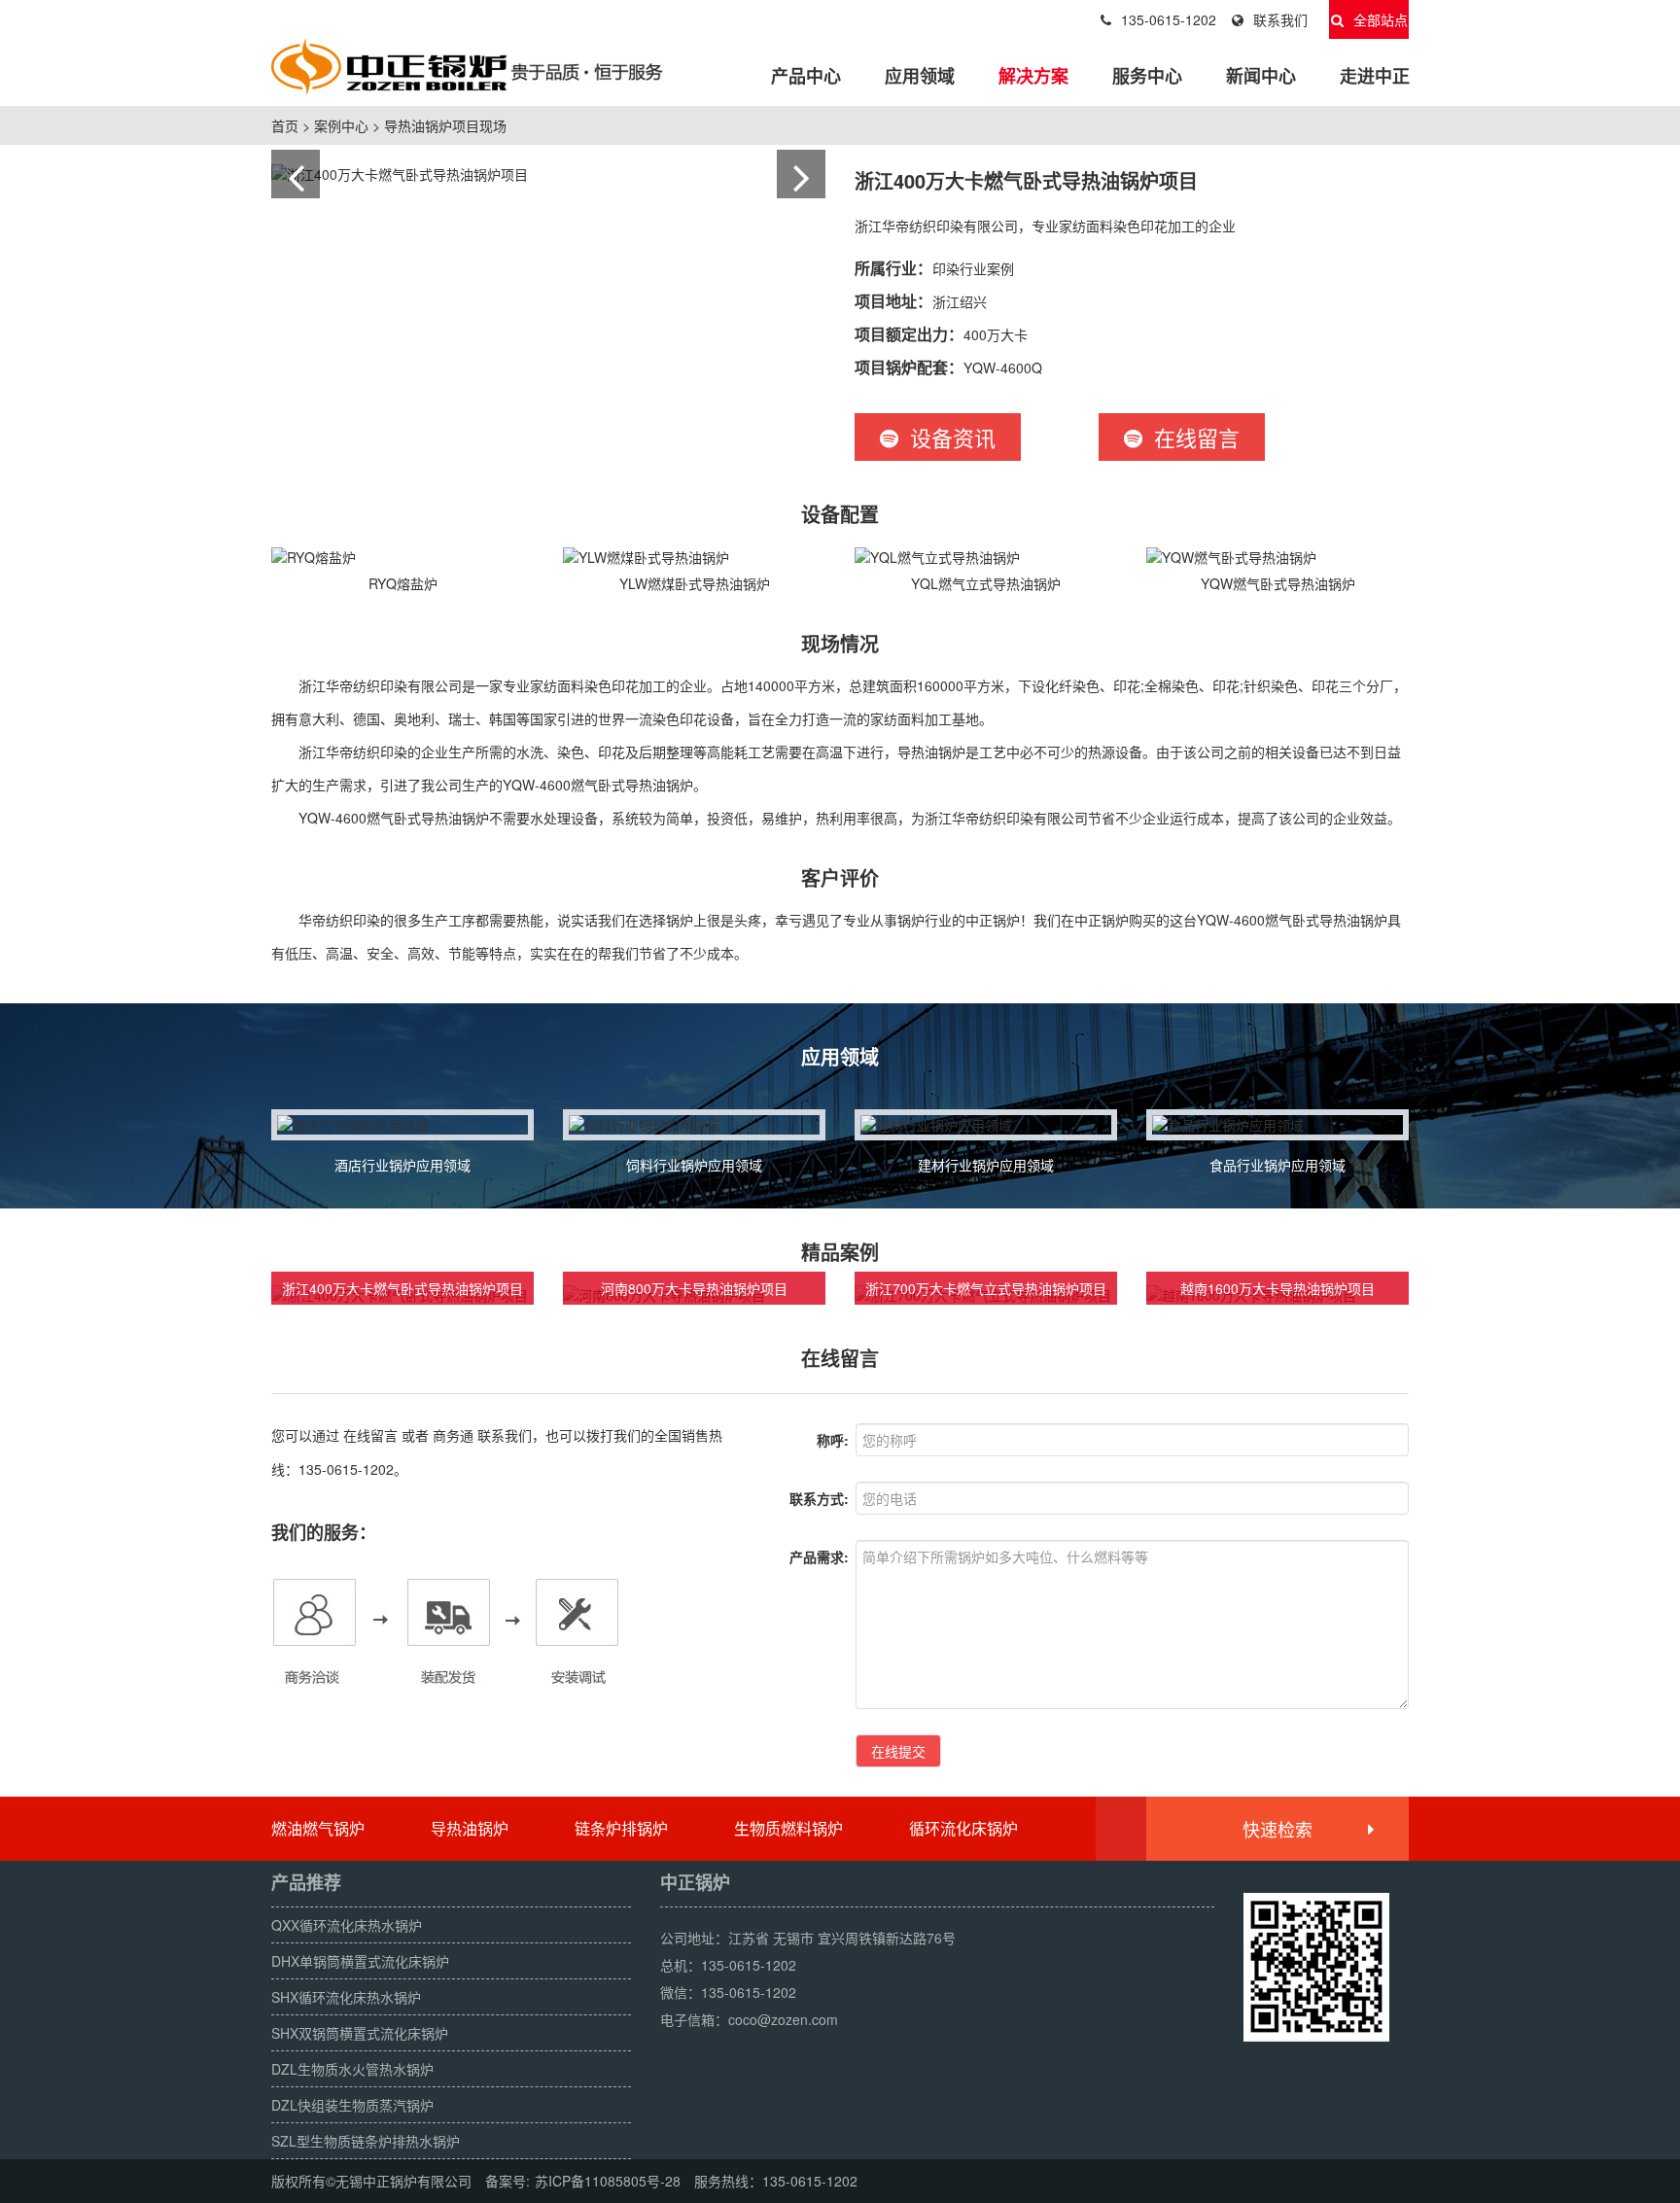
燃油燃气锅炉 (318, 1828)
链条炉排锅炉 (621, 1828)
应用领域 (920, 76)
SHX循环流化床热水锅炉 (346, 1997)
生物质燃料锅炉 (788, 1828)
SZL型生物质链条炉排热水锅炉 (366, 2141)
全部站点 (1381, 19)
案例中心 (341, 125)
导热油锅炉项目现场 (445, 125)
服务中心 (1147, 76)
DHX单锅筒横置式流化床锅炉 (360, 1961)
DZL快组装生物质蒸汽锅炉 (352, 2105)
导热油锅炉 (470, 1828)
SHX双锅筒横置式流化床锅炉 (360, 2033)
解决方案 (1033, 76)
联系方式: (819, 1498)
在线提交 (898, 1751)
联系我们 (1280, 19)
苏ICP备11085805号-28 (608, 2181)
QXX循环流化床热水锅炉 (347, 1925)
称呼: (833, 1440)
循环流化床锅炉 (963, 1828)
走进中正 (1375, 76)
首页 (285, 125)
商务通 (453, 1435)
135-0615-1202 (1169, 19)
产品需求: (819, 1556)
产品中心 (806, 76)
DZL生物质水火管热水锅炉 (352, 2069)
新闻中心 (1261, 76)
